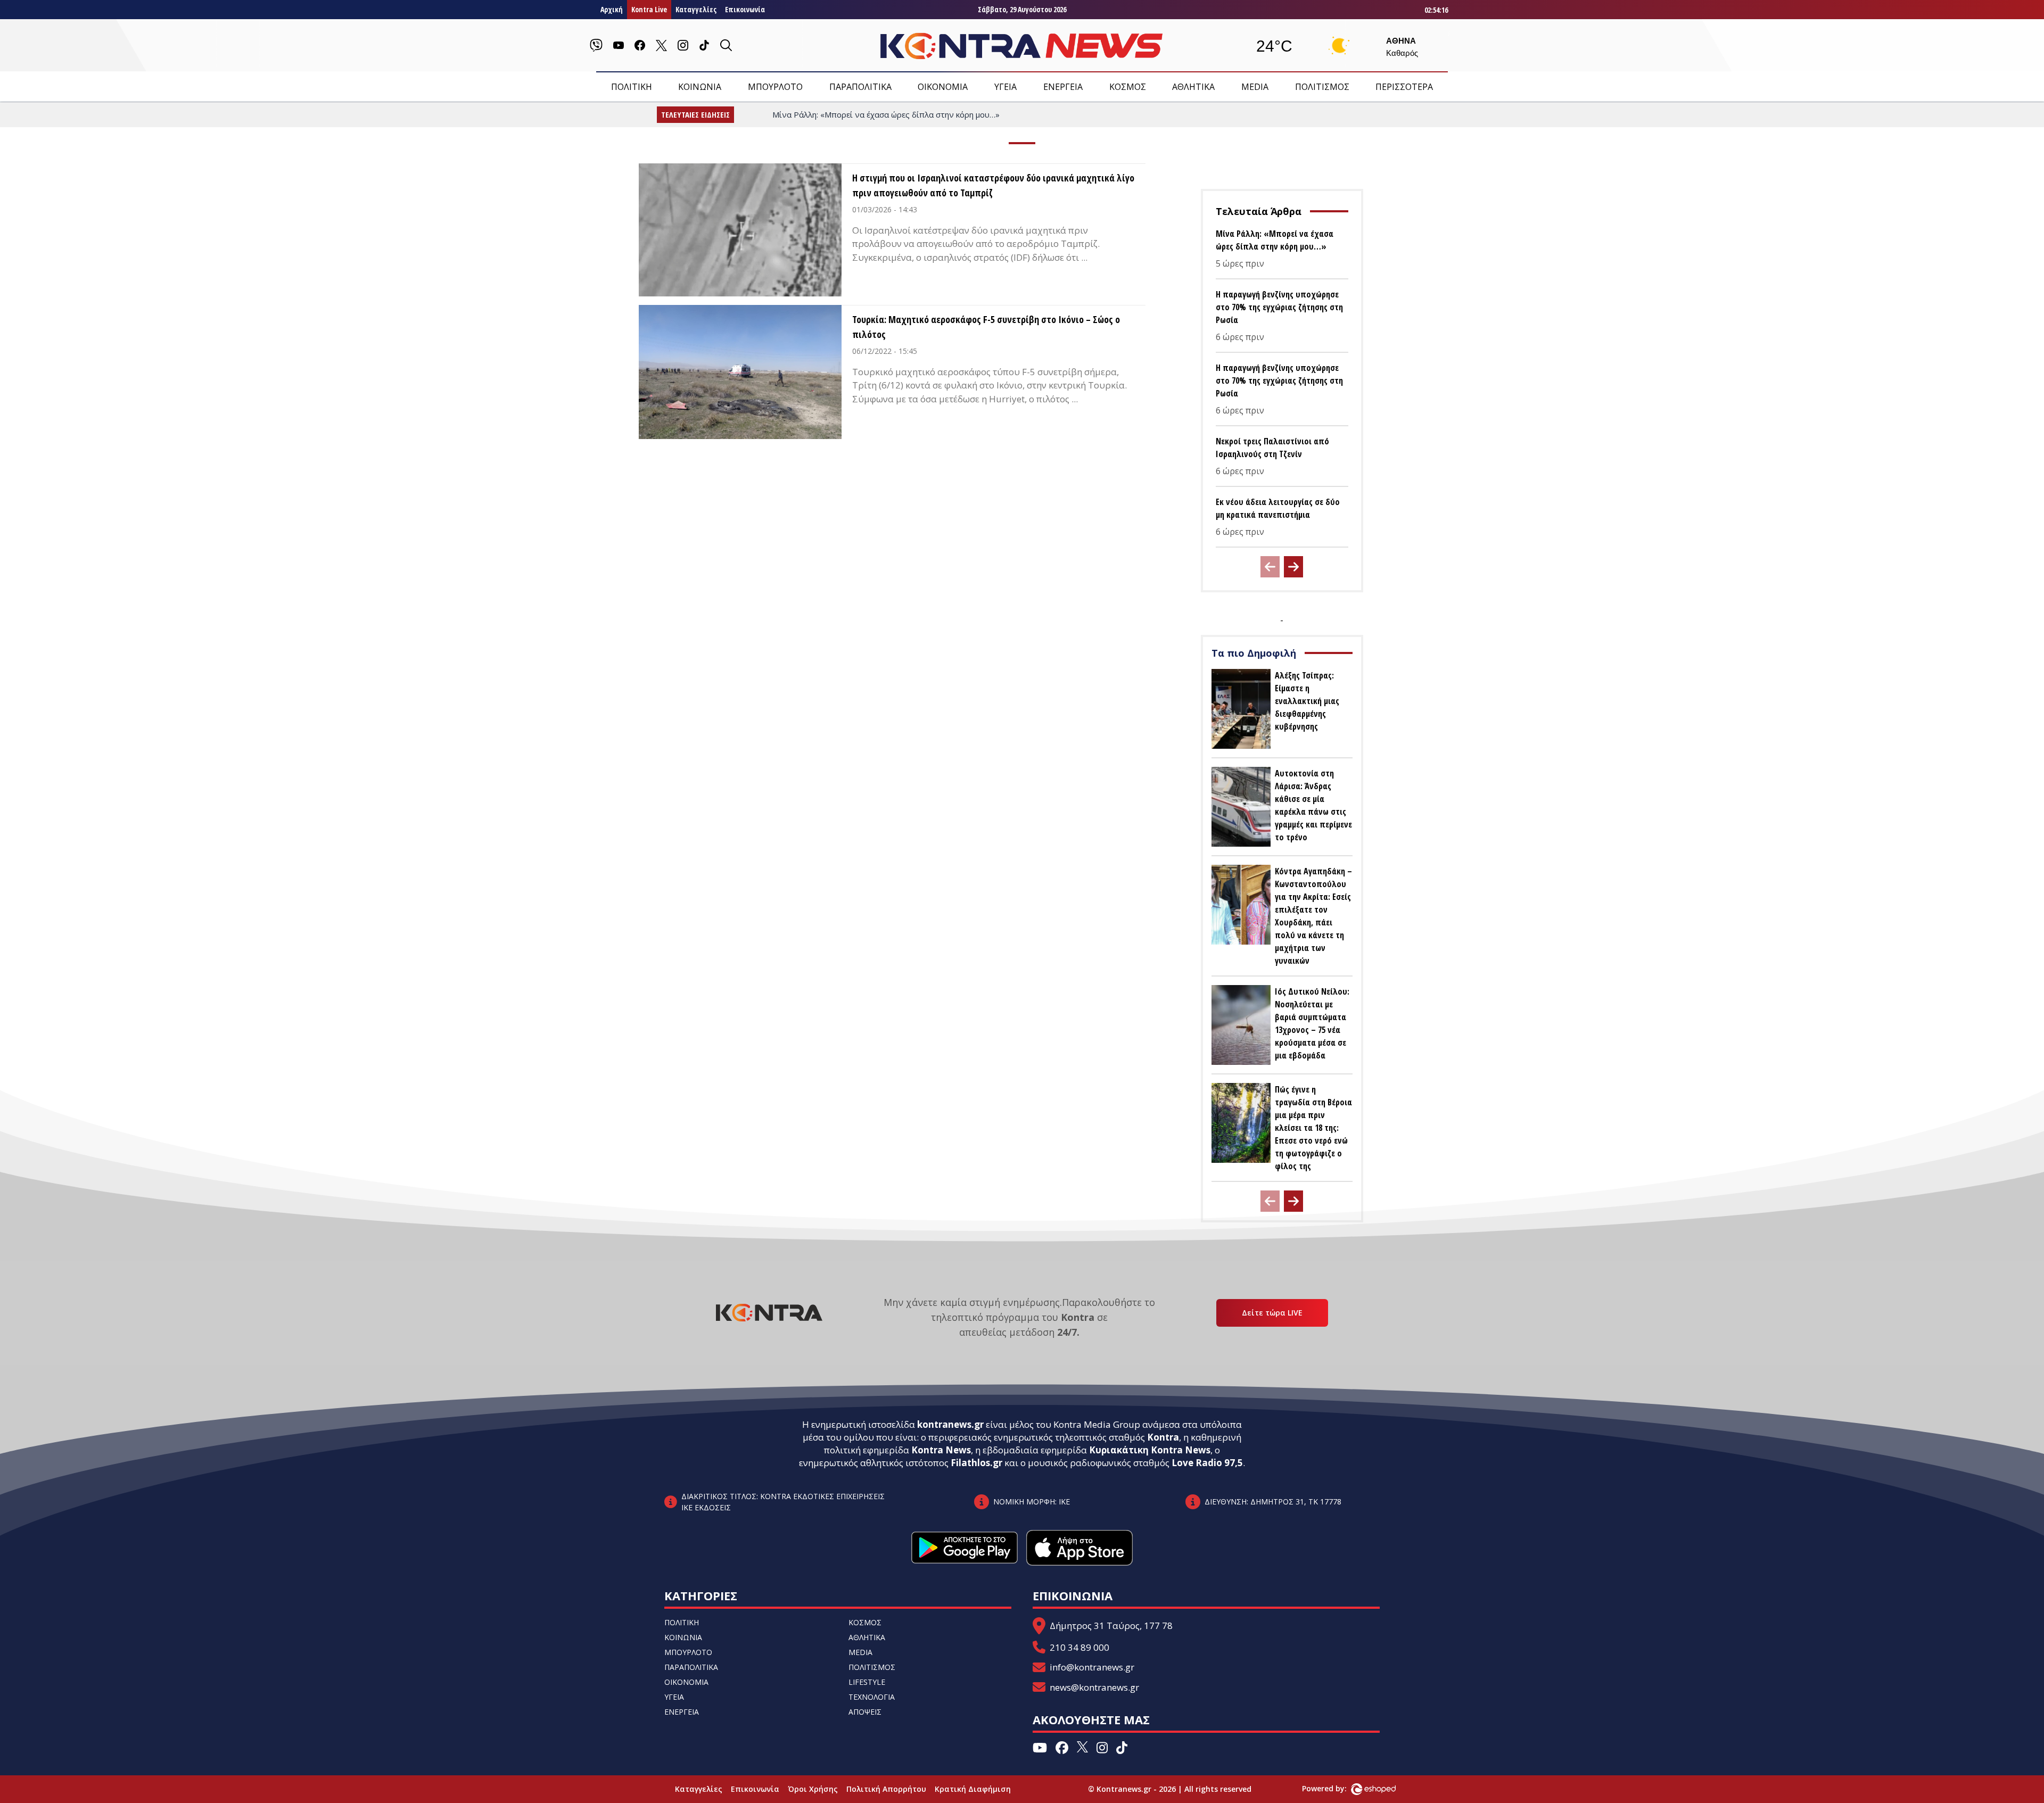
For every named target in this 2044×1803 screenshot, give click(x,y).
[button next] (1293, 567)
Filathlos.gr (976, 1463)
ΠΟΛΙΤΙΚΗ (632, 87)
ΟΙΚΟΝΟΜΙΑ (943, 87)
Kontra (1163, 1437)
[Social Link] (596, 45)
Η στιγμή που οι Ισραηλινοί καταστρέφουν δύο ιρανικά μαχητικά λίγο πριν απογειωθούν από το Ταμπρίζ (993, 185)
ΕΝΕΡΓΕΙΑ (1063, 87)
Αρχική (612, 9)
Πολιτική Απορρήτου (886, 1789)
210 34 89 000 (1079, 1647)
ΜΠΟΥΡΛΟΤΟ (775, 87)
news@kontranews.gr (1094, 1687)
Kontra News (941, 1450)
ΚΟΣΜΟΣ (1128, 87)
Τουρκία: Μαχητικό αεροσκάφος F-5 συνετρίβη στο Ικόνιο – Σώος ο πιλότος (986, 327)
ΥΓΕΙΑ (1005, 87)
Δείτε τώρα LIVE (1272, 1313)
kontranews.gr (950, 1424)
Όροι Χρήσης (813, 1789)
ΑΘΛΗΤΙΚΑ (1193, 87)
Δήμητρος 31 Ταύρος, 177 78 (1111, 1626)
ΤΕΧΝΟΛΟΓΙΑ (872, 1697)
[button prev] (1270, 567)
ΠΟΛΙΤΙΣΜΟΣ (1322, 87)
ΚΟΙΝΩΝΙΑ (700, 87)
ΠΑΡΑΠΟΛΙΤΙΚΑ (860, 87)
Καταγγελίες (696, 9)
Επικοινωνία (745, 9)
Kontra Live (649, 9)
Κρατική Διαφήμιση (973, 1789)
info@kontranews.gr (1092, 1667)
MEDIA (1255, 87)
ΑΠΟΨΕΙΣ (865, 1712)
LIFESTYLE (867, 1682)
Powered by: (1336, 1788)
